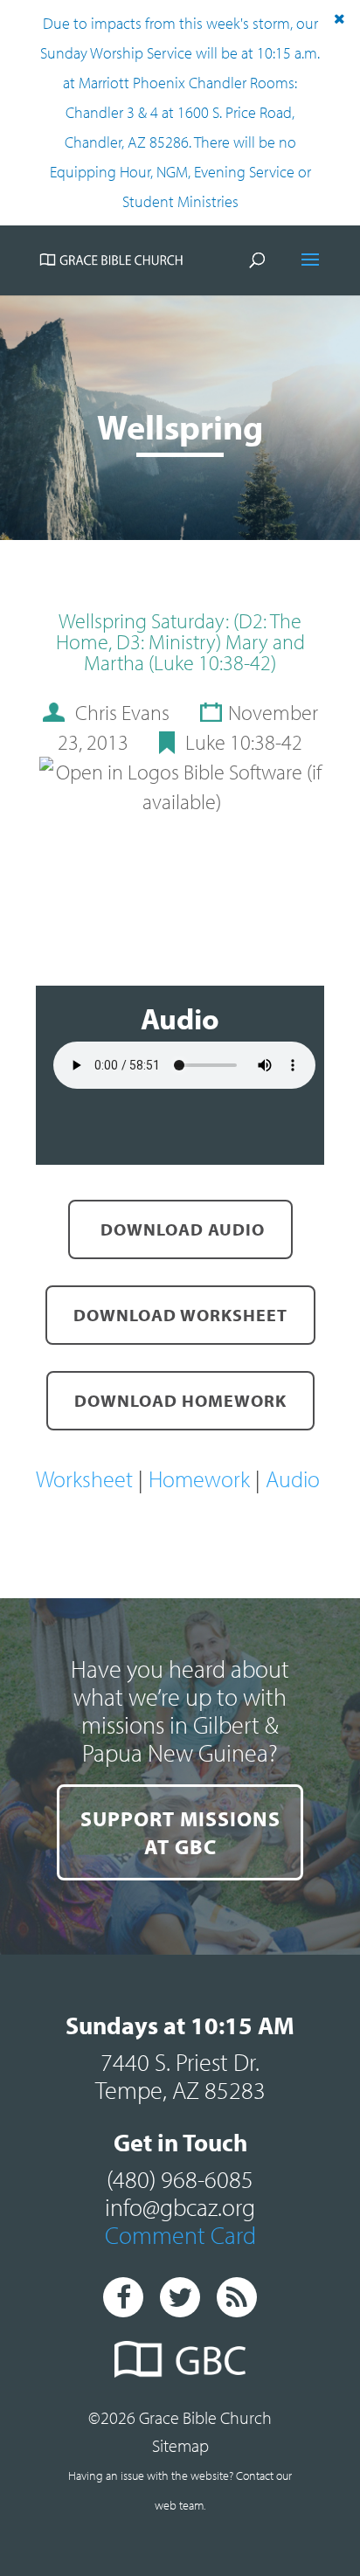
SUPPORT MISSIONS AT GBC (180, 1832)
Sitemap (180, 2445)
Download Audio (180, 1229)
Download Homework (180, 1400)
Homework (202, 1479)
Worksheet (87, 1479)
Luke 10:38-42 (244, 742)
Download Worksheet (180, 1315)
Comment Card (180, 2235)
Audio (293, 1479)
